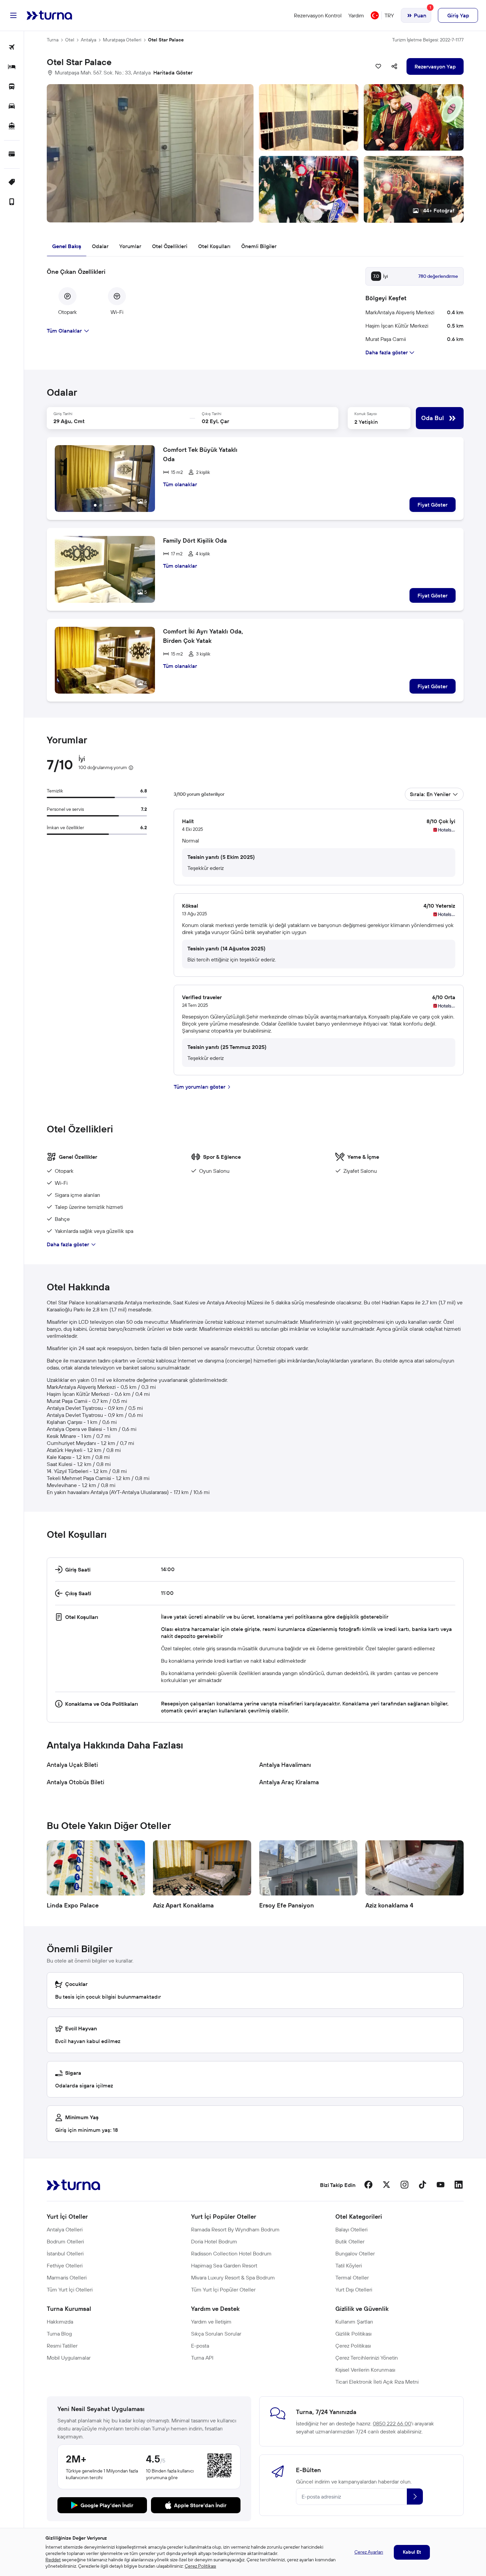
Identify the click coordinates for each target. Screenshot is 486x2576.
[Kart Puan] (12, 154)
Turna (53, 40)
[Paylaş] (394, 66)
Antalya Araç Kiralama (289, 1782)
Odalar (100, 246)
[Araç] (12, 107)
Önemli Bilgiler (259, 246)
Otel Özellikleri (170, 246)
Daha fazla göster (68, 1244)
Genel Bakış (67, 246)
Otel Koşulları (214, 246)
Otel (70, 40)
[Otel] (12, 67)
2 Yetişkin (366, 422)
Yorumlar (130, 246)
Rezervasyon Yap (435, 66)
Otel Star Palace (166, 40)
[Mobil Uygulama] (12, 202)
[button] (255, 153)
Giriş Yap (458, 15)
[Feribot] (12, 126)
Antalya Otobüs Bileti (75, 1782)
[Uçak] (12, 48)
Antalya (89, 40)
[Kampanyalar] (12, 182)
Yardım (356, 15)
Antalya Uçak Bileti (72, 1765)
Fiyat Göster (433, 505)
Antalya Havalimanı (285, 1765)
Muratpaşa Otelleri (122, 40)
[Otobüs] (12, 87)
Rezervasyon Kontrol (318, 15)
